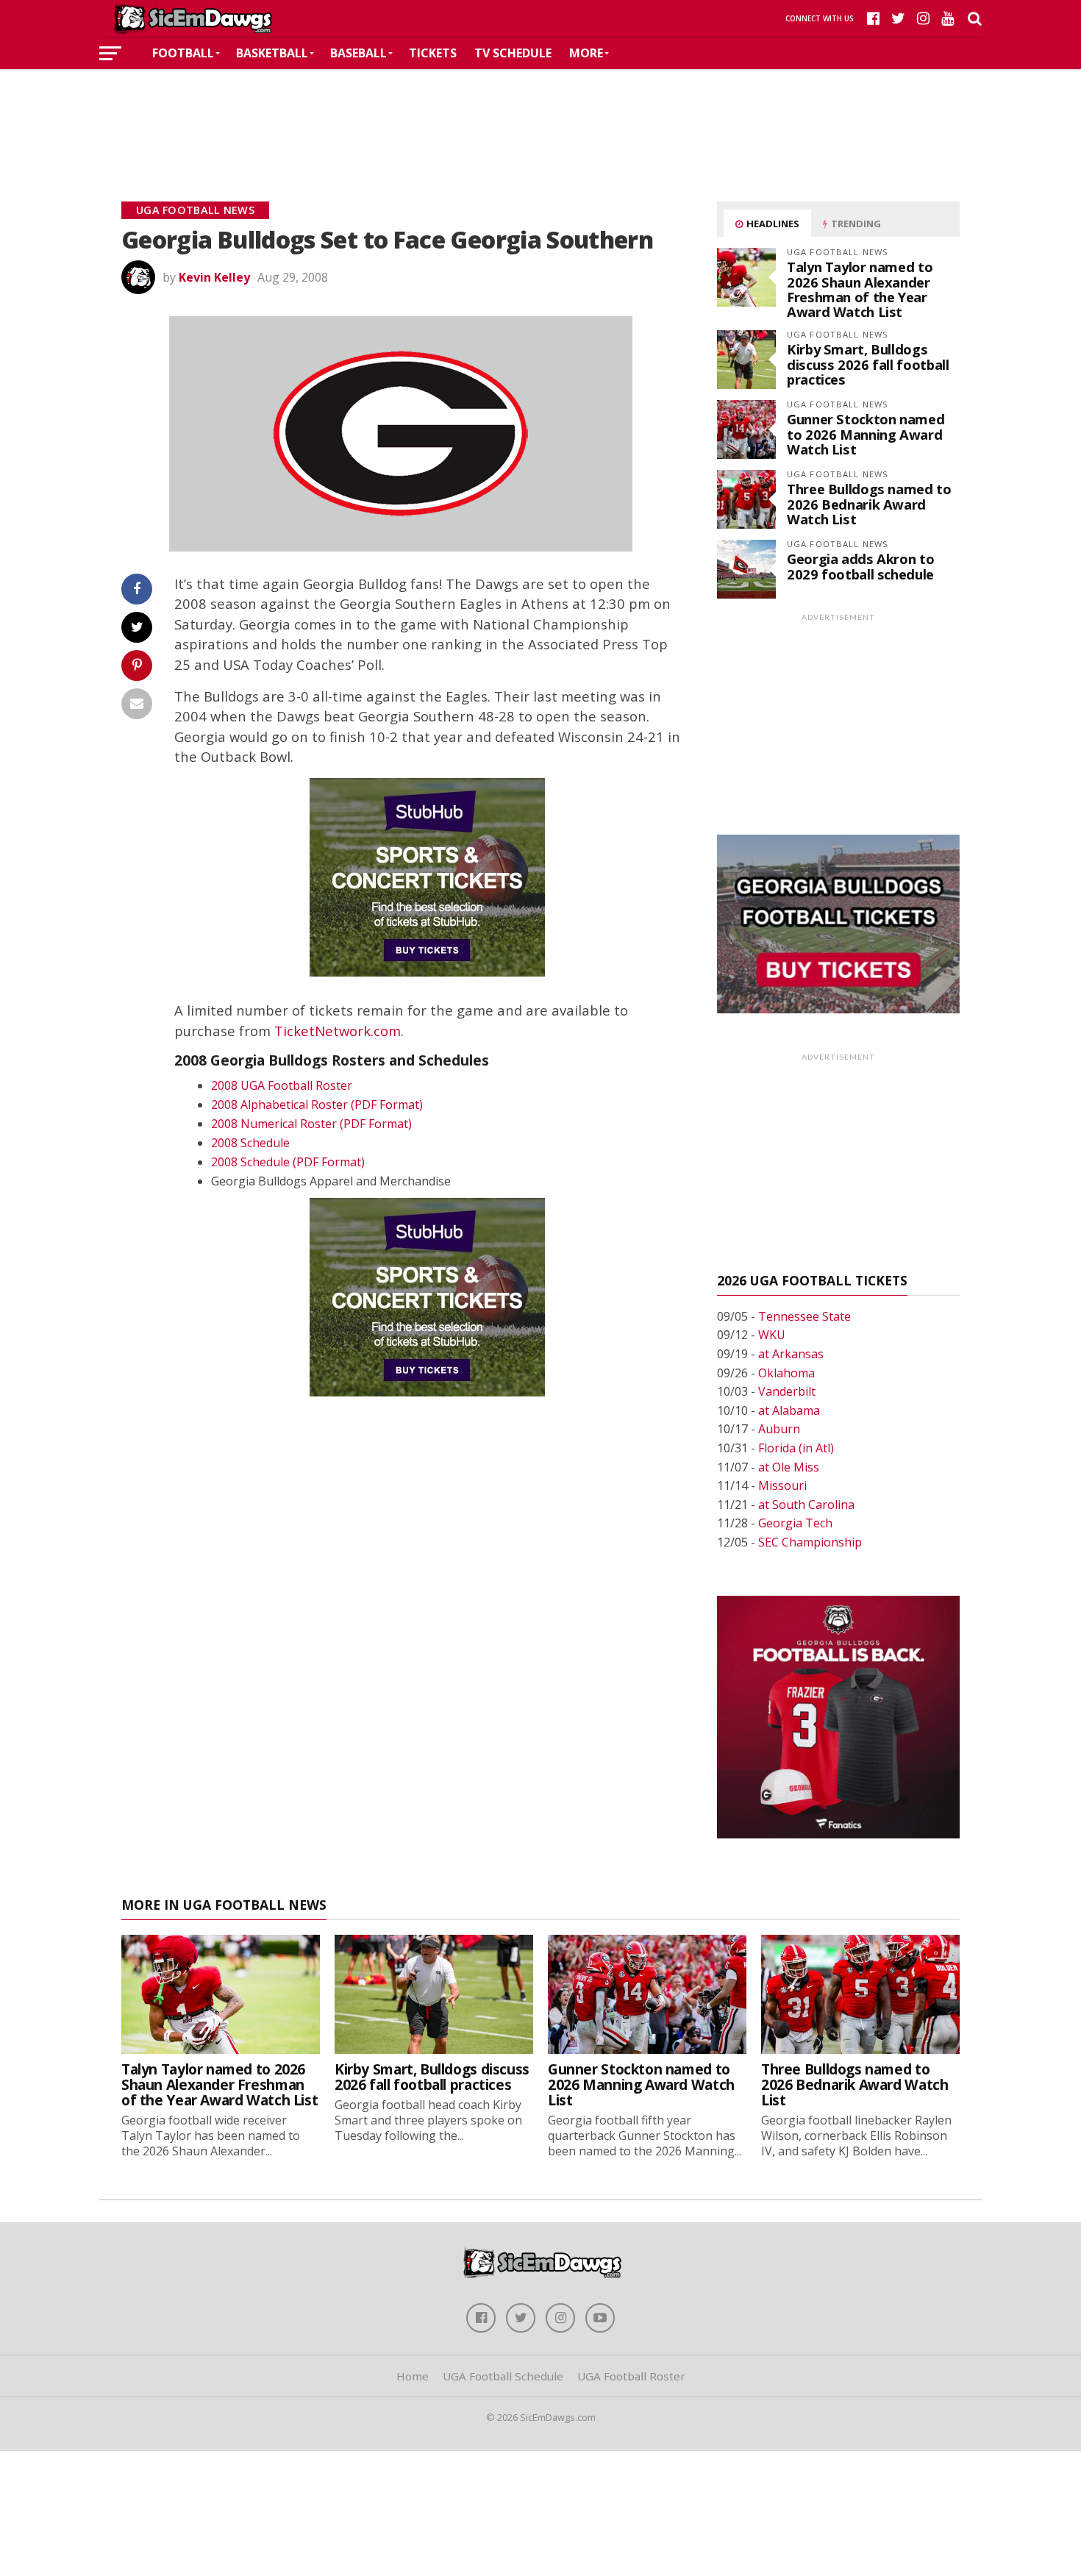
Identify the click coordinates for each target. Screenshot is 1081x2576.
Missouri (782, 1485)
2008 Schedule (250, 1143)
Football (183, 53)
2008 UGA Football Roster (282, 1085)
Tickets (433, 53)
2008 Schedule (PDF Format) (288, 1162)
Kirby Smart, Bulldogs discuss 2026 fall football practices (868, 364)
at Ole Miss (789, 1467)
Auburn (779, 1429)
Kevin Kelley (214, 277)
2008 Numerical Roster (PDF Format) (311, 1124)
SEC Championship (810, 1542)
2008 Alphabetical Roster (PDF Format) (317, 1105)
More (586, 53)
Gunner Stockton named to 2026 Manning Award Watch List (866, 434)
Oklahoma (786, 1373)
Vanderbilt (787, 1391)
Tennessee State (804, 1316)
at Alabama (789, 1410)
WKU (772, 1335)
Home (413, 2376)
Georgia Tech (795, 1523)
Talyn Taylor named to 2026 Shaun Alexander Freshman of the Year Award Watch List (860, 289)
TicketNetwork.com (338, 1031)
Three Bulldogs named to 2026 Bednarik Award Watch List (869, 503)
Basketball (272, 53)
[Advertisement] (540, 113)
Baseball (358, 53)
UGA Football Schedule (503, 2376)
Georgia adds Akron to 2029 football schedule (860, 566)
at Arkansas (791, 1354)
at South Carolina (806, 1505)
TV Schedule (513, 53)
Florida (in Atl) (796, 1448)
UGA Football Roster (631, 2376)
